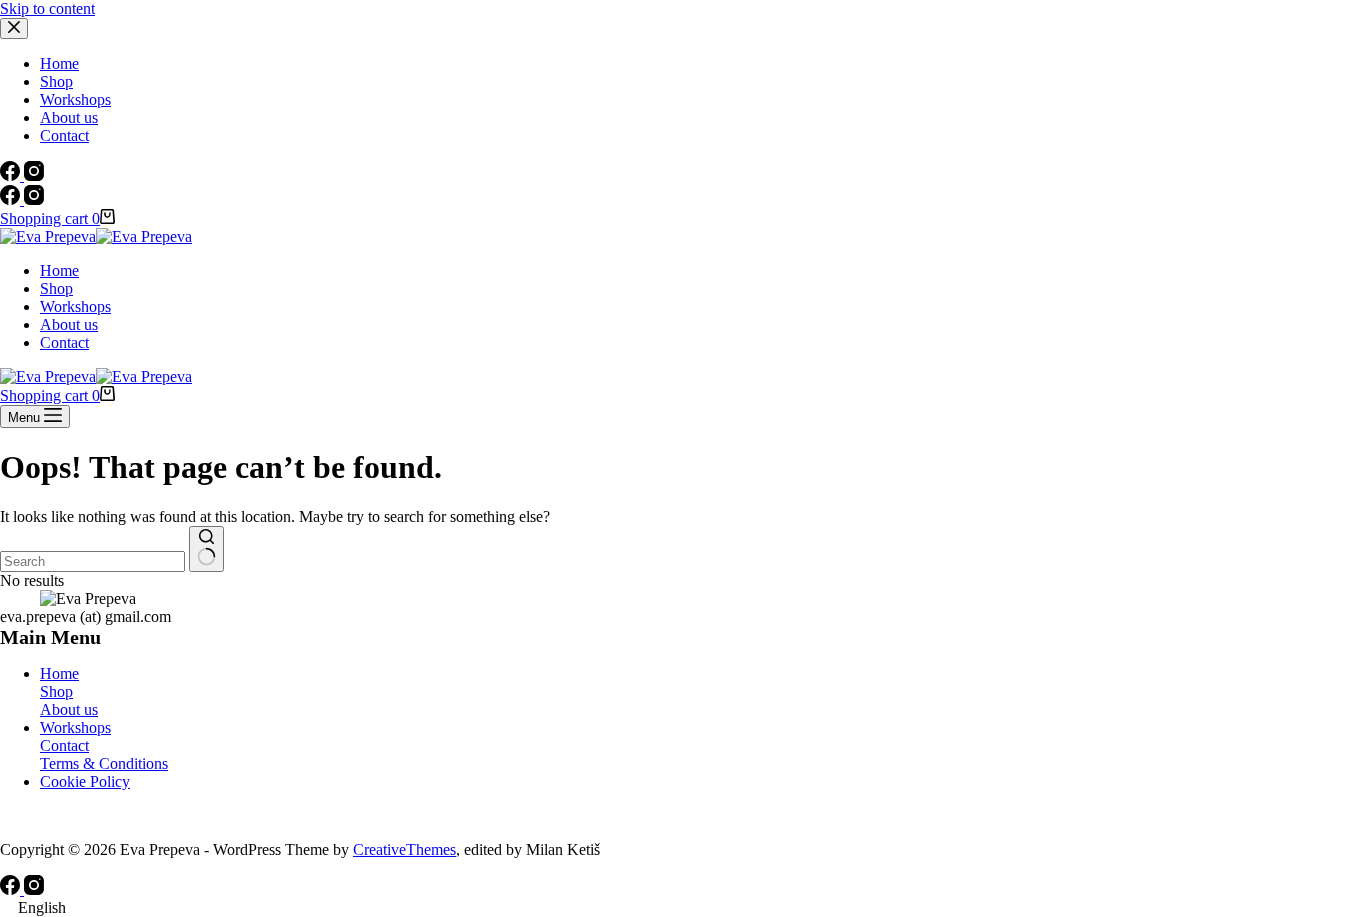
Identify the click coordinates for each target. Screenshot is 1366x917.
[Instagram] (34, 199)
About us (69, 324)
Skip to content (47, 8)
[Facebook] (12, 199)
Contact (64, 342)
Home (59, 270)
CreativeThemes (404, 849)
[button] (683, 908)
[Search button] (206, 549)
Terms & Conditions (104, 763)
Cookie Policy (85, 781)
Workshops (75, 306)
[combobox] (92, 561)
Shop (56, 288)
